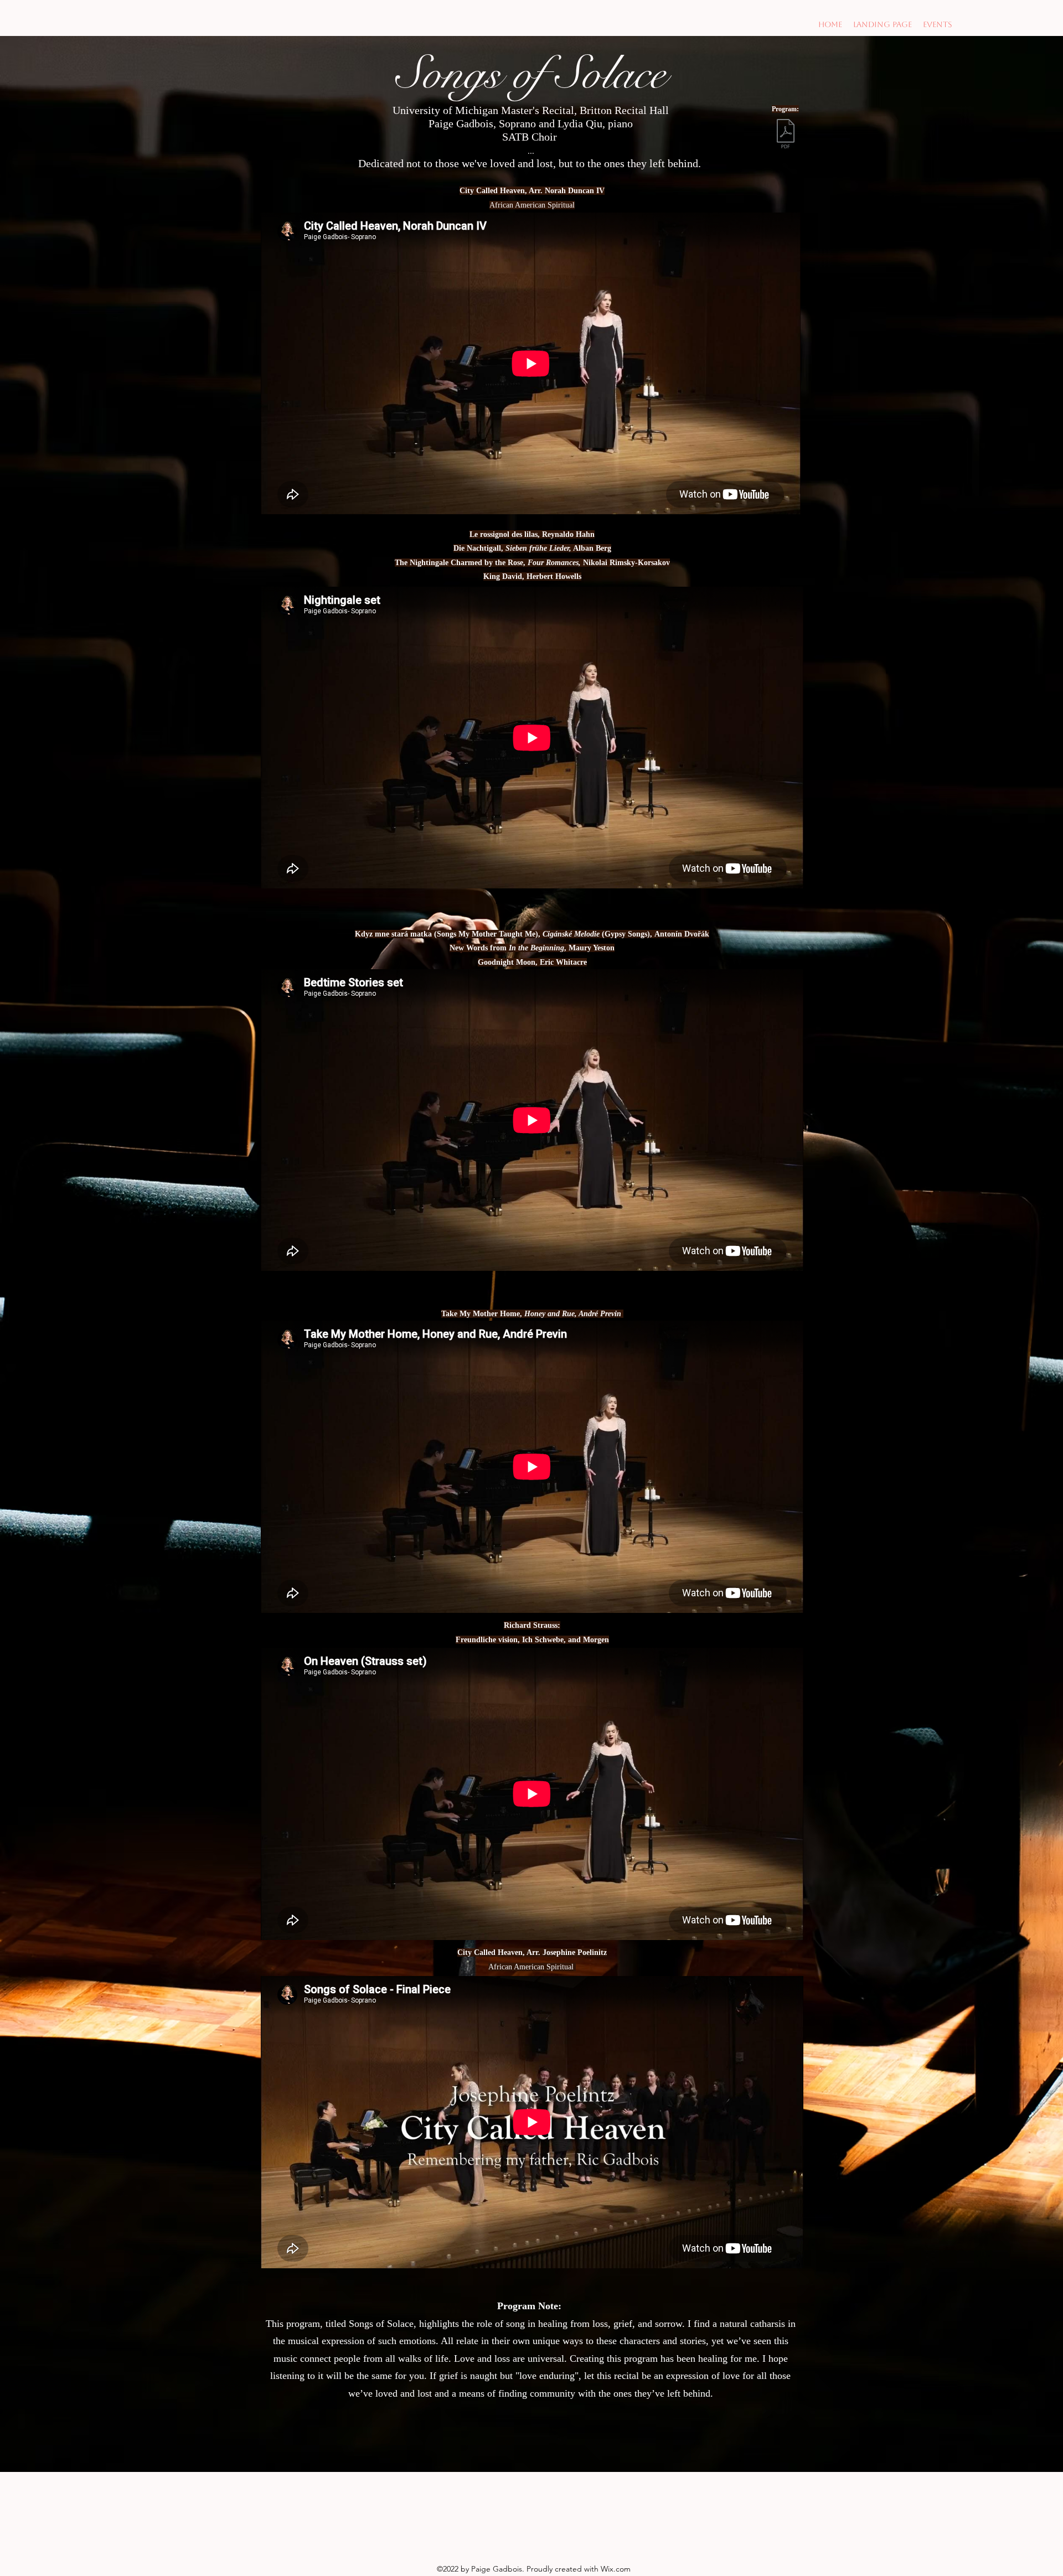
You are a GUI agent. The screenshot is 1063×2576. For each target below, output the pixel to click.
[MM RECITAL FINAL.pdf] (786, 135)
